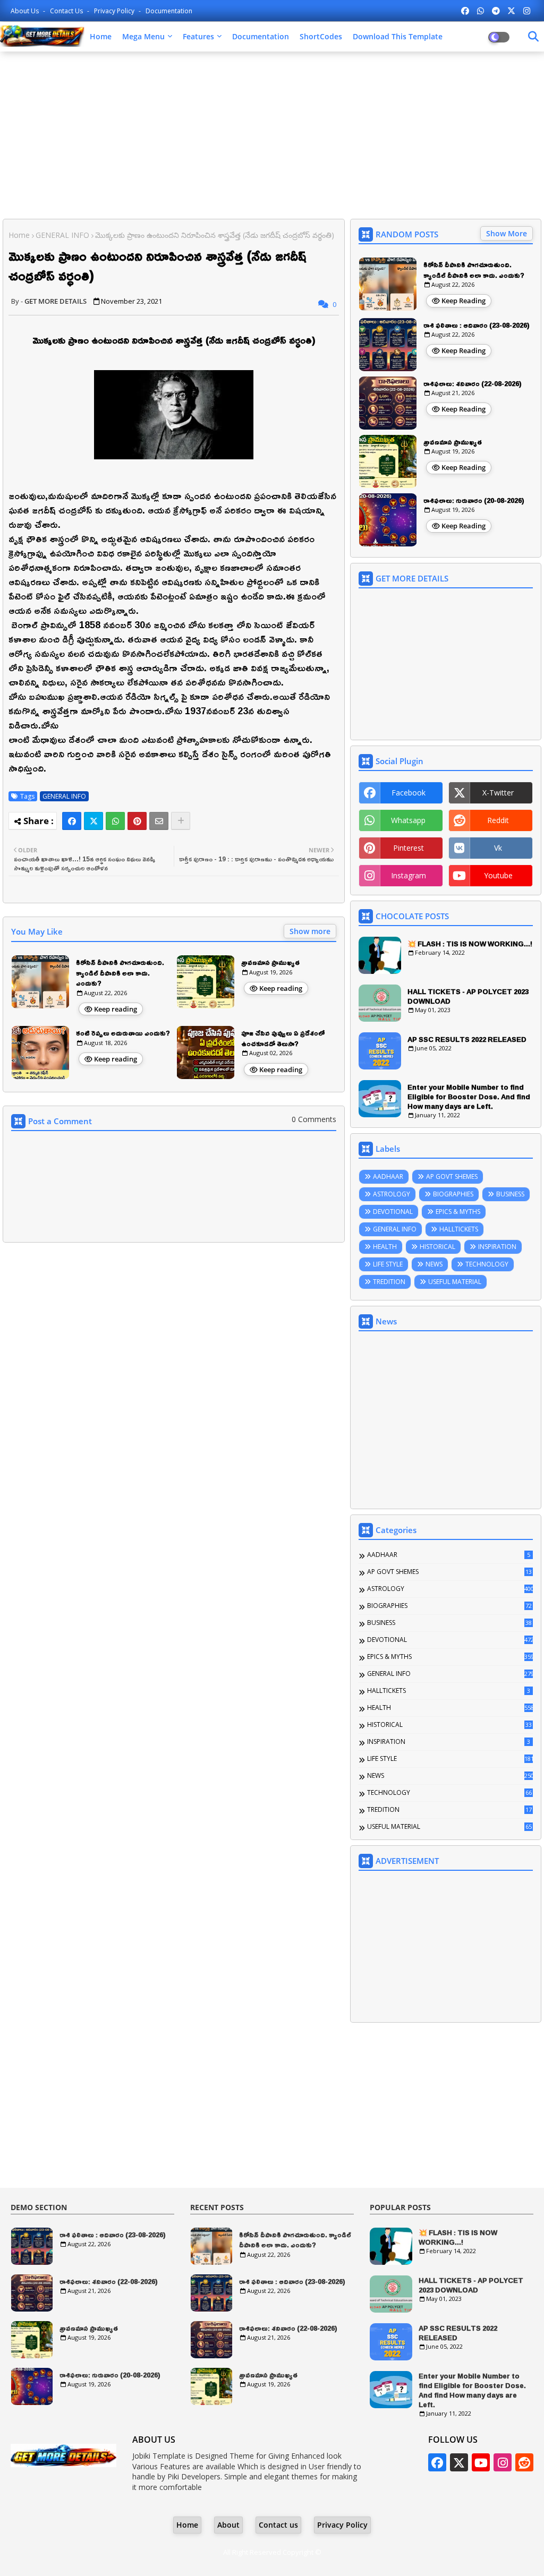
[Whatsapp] (115, 821)
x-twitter (498, 793)
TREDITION (389, 1282)
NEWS (434, 1264)
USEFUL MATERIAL (455, 1282)
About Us (25, 11)
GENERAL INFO (62, 235)
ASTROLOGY (392, 1194)
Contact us (67, 11)
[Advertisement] (272, 136)
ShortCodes (321, 36)
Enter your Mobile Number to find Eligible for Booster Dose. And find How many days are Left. (469, 1097)
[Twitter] (93, 821)
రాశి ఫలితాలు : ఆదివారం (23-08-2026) (477, 326)
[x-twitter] (511, 11)
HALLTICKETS (459, 1229)
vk (498, 848)
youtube (498, 875)
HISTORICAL (437, 1247)
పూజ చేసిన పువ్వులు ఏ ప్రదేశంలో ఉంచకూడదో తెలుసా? (283, 1038)
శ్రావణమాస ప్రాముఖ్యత (270, 963)
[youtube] (481, 2462)
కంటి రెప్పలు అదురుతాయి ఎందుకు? (123, 1033)
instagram (409, 875)
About (228, 2525)
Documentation (169, 11)
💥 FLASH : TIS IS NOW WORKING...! (470, 944)
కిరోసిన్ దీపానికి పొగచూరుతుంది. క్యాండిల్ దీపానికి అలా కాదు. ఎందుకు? (120, 973)
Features (198, 36)
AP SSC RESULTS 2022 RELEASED (467, 1039)
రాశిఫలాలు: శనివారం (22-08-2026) (473, 384)
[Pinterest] (137, 821)
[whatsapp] (481, 11)
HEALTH (385, 1247)
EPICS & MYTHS (458, 1212)
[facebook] (465, 11)
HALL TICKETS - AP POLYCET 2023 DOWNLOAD (468, 996)
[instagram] (527, 11)
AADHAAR (388, 1176)
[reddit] (524, 2462)
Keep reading (116, 1009)
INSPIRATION (497, 1247)
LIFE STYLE (388, 1264)
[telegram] (496, 11)
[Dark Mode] (533, 37)
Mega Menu (143, 36)
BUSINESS (510, 1194)
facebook (409, 793)
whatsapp (408, 820)
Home (101, 36)
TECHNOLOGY (487, 1264)
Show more (310, 931)
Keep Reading (464, 301)
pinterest (409, 848)
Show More (507, 233)
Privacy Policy (115, 11)
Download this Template (398, 36)
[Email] (159, 821)
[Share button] (181, 821)
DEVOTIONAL (393, 1212)
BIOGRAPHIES (453, 1194)
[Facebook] (72, 821)
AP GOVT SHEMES (452, 1176)
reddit (498, 820)
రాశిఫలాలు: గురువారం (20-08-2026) (474, 501)
